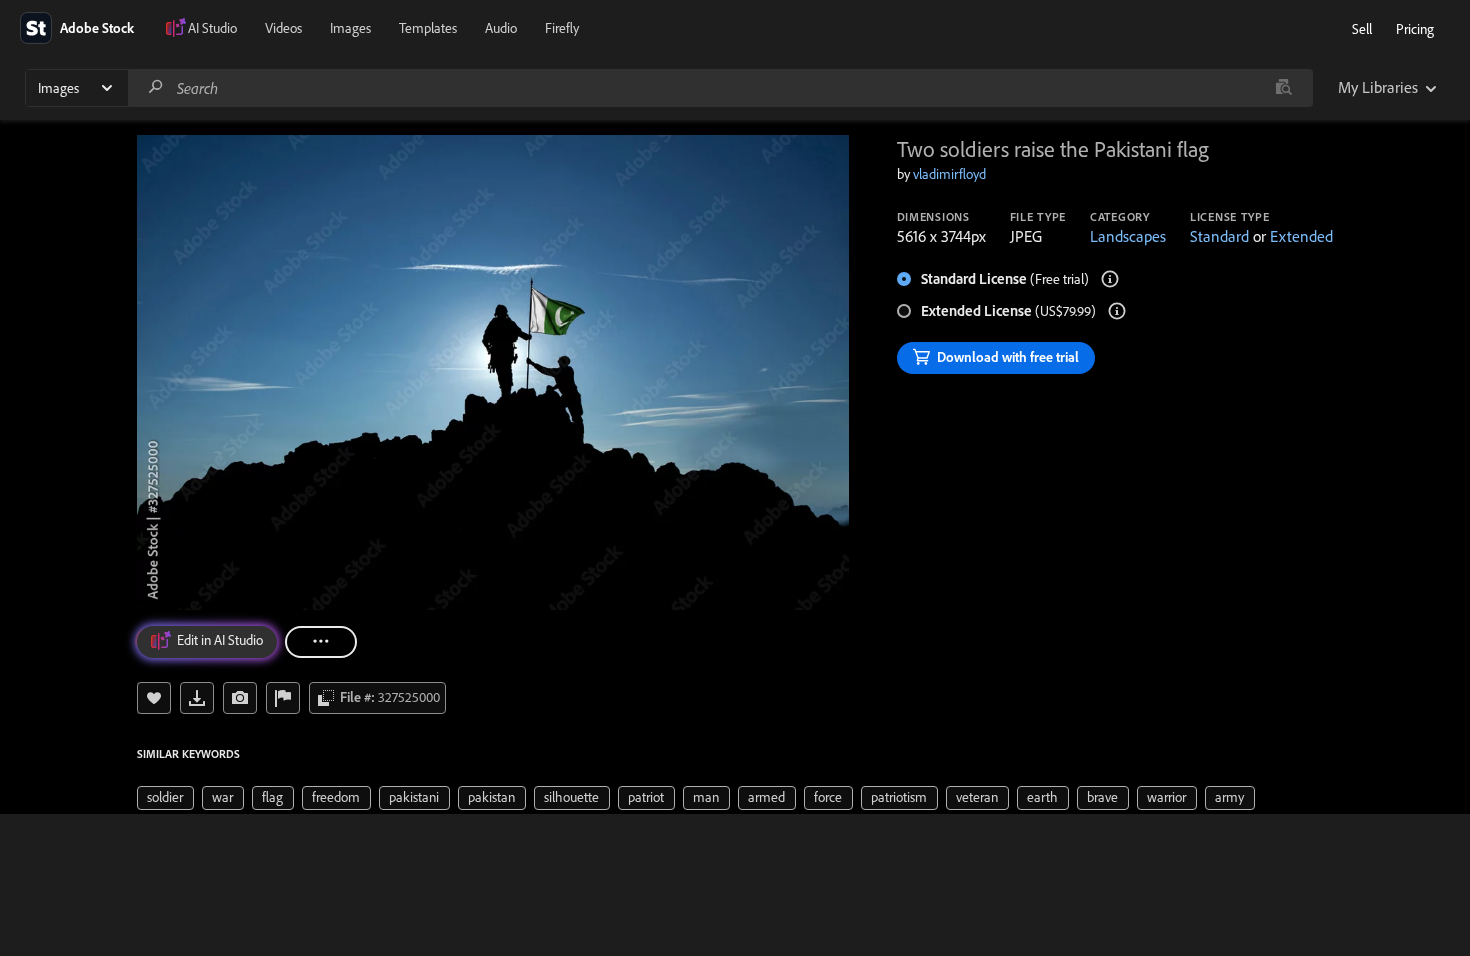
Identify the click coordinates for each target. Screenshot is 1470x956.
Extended (1301, 236)
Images (350, 28)
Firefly (562, 28)
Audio (501, 28)
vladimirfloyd (949, 174)
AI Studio (212, 28)
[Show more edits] (321, 642)
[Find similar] (1283, 88)
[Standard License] (1110, 279)
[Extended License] (1117, 311)
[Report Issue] (283, 698)
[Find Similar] (240, 698)
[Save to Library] (154, 698)
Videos (283, 28)
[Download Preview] (197, 698)
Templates (428, 28)
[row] (165, 798)
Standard (1219, 236)
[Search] (156, 87)
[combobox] (720, 88)
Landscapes (1128, 236)
